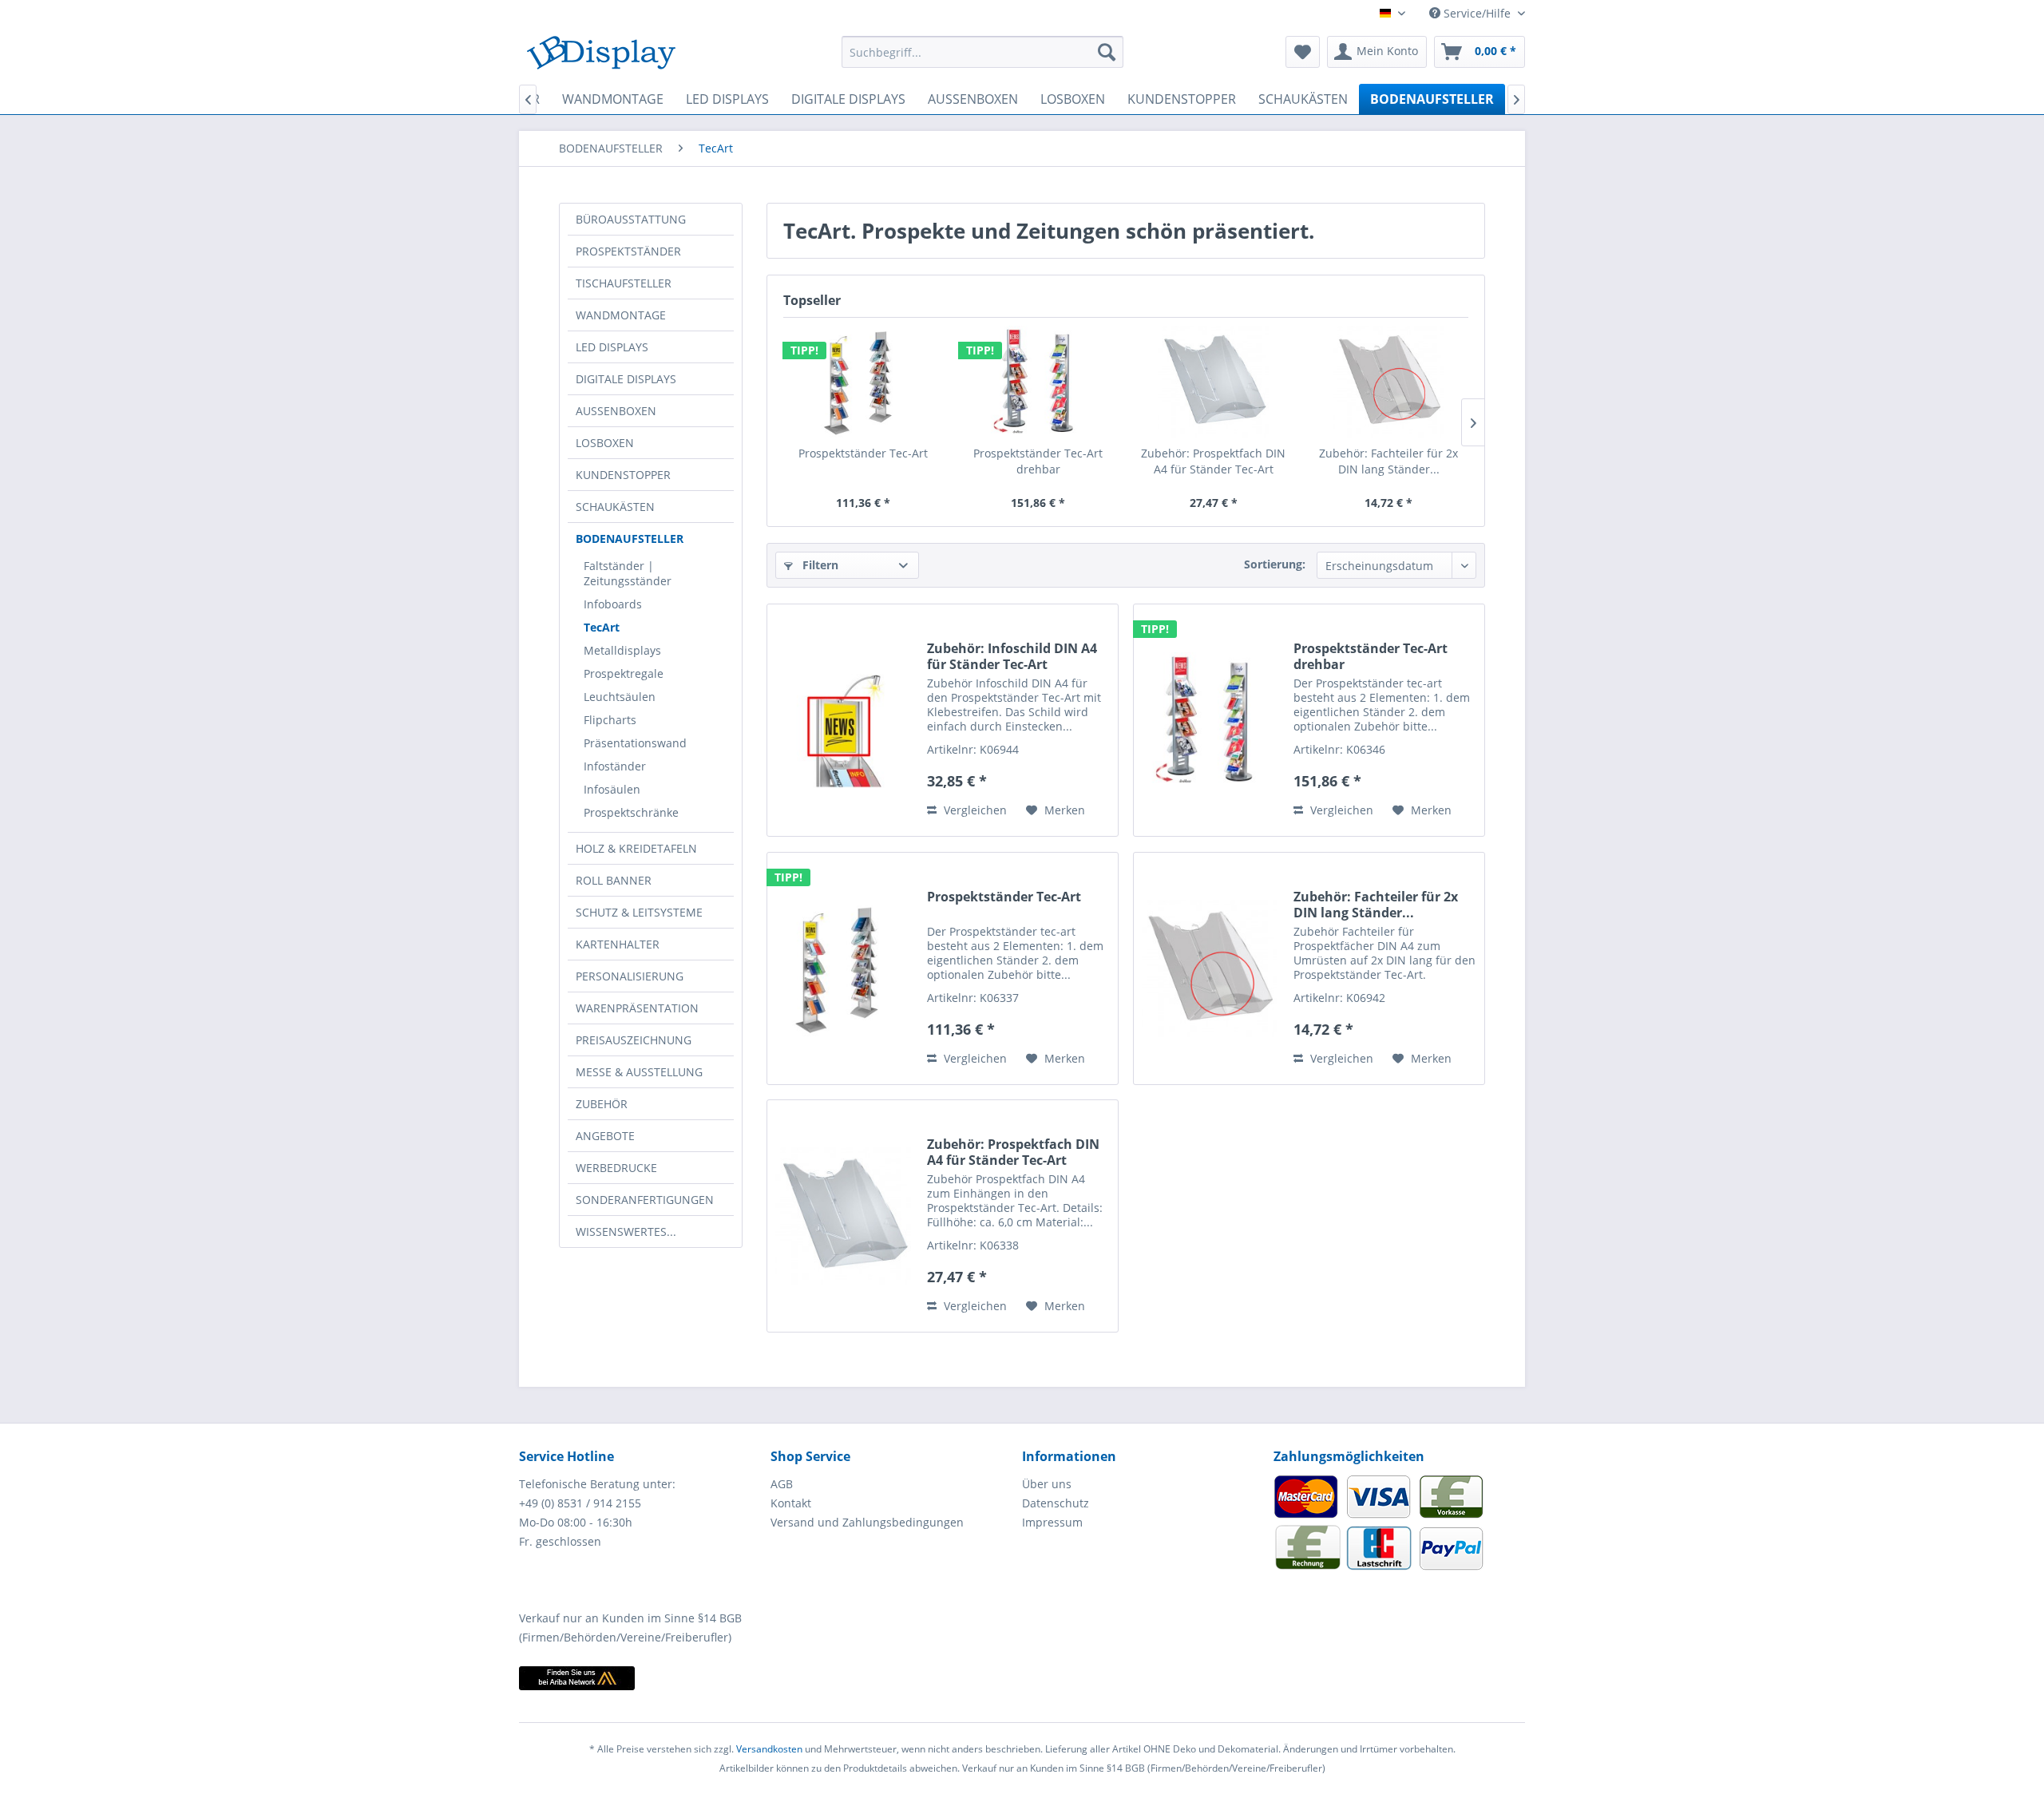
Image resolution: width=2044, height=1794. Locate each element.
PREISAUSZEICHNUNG (634, 1040)
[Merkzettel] (1303, 52)
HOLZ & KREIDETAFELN (636, 848)
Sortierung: (1275, 564)
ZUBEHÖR (602, 1104)
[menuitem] (982, 52)
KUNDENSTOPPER (623, 475)
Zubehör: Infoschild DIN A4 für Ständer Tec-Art (1012, 656)
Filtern (819, 565)
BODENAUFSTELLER (630, 539)
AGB (782, 1484)
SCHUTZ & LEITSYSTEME (639, 912)
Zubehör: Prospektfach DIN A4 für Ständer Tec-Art (1213, 461)
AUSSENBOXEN (616, 411)
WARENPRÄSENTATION (637, 1008)
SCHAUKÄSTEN (615, 507)
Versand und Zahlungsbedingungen (867, 1522)
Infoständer (615, 766)
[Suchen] (1107, 52)
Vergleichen (974, 810)
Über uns (1047, 1484)
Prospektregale (624, 673)
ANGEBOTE (605, 1136)
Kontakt (791, 1503)
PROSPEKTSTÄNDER (628, 251)
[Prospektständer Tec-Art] (863, 382)
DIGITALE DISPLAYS (626, 379)
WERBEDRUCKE (616, 1168)
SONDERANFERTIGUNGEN (645, 1200)
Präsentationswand (635, 743)
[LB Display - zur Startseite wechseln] (601, 56)
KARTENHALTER (618, 944)
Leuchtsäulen (620, 697)
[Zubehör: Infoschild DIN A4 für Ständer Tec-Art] (843, 720)
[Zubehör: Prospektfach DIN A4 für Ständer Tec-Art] (1214, 382)
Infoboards (613, 604)
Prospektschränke (631, 812)
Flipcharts (610, 720)
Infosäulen (612, 789)
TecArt (602, 627)
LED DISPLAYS (612, 347)
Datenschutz (1056, 1503)
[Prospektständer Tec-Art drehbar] (1039, 382)
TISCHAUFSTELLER (624, 283)
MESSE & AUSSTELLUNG (639, 1072)
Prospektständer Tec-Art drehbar (1038, 461)
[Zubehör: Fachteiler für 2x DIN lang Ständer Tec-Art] (1389, 382)
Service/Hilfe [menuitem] (1477, 13)
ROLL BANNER (614, 880)
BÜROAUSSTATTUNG (631, 219)
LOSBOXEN (605, 443)
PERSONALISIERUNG (630, 976)
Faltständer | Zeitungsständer (628, 573)
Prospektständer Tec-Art (863, 453)
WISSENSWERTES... (626, 1232)
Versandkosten (769, 1749)
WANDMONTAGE (621, 315)
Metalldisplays (622, 650)
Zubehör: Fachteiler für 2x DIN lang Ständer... (1388, 461)
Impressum (1052, 1522)
